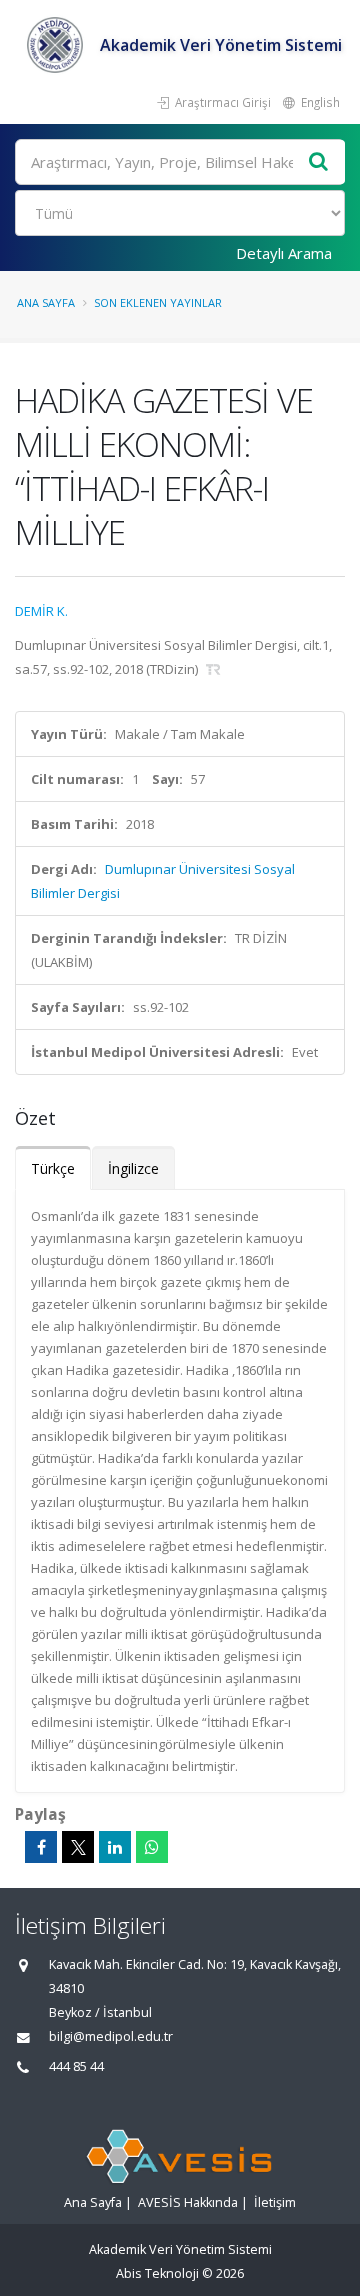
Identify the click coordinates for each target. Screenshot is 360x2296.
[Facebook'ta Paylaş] (41, 1847)
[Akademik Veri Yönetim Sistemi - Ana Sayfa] (57, 45)
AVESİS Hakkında (188, 2202)
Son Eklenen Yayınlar (158, 302)
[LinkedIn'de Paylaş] (115, 1847)
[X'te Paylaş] (78, 1847)
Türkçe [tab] (53, 1168)
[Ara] (319, 162)
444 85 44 (76, 2066)
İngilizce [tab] (133, 1168)
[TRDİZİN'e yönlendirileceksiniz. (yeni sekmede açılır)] (213, 669)
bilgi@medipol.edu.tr (111, 2036)
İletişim (275, 2202)
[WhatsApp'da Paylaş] (152, 1847)
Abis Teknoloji (157, 2273)
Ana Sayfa (46, 302)
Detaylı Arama (284, 253)
